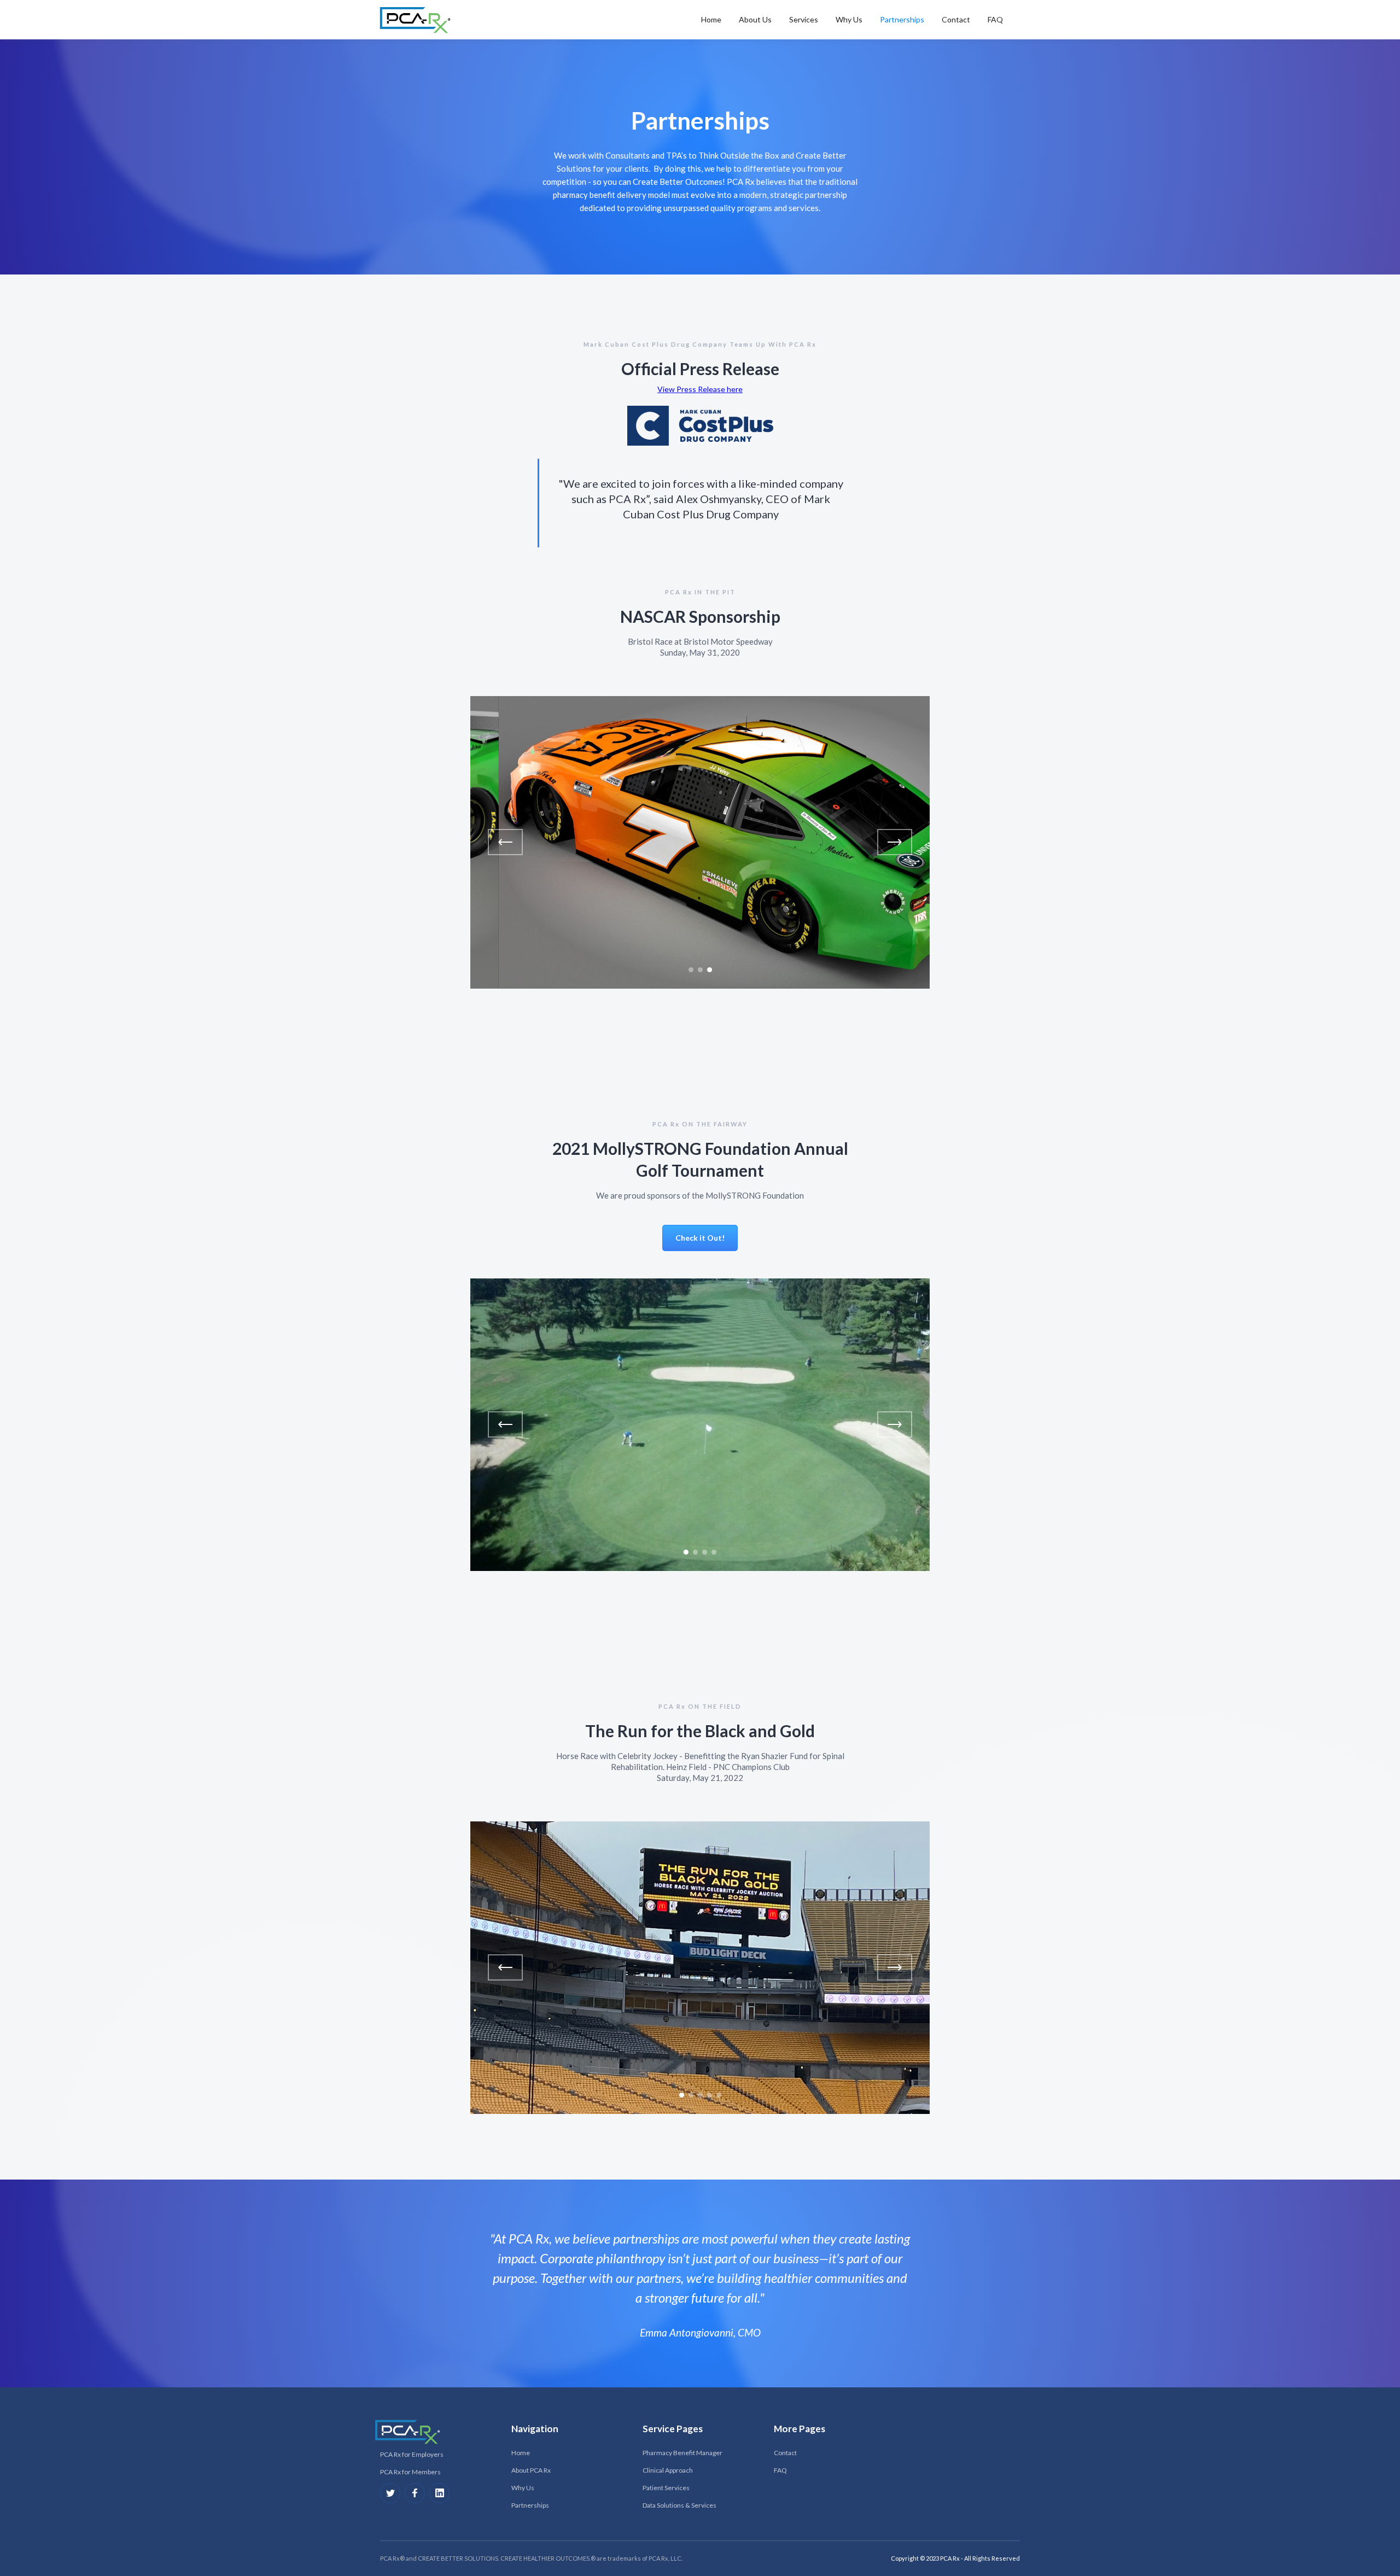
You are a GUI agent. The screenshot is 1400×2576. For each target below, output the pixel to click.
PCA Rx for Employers (412, 2454)
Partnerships (902, 19)
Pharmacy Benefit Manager (682, 2453)
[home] (417, 20)
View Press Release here (700, 389)
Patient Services (666, 2488)
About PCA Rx (531, 2470)
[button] (711, 20)
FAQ (995, 19)
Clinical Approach (668, 2470)
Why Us (849, 19)
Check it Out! (700, 1238)
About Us (755, 19)
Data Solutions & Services (679, 2505)
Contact (956, 19)
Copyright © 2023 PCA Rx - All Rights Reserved (955, 2558)
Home (521, 2453)
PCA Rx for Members (410, 2472)
